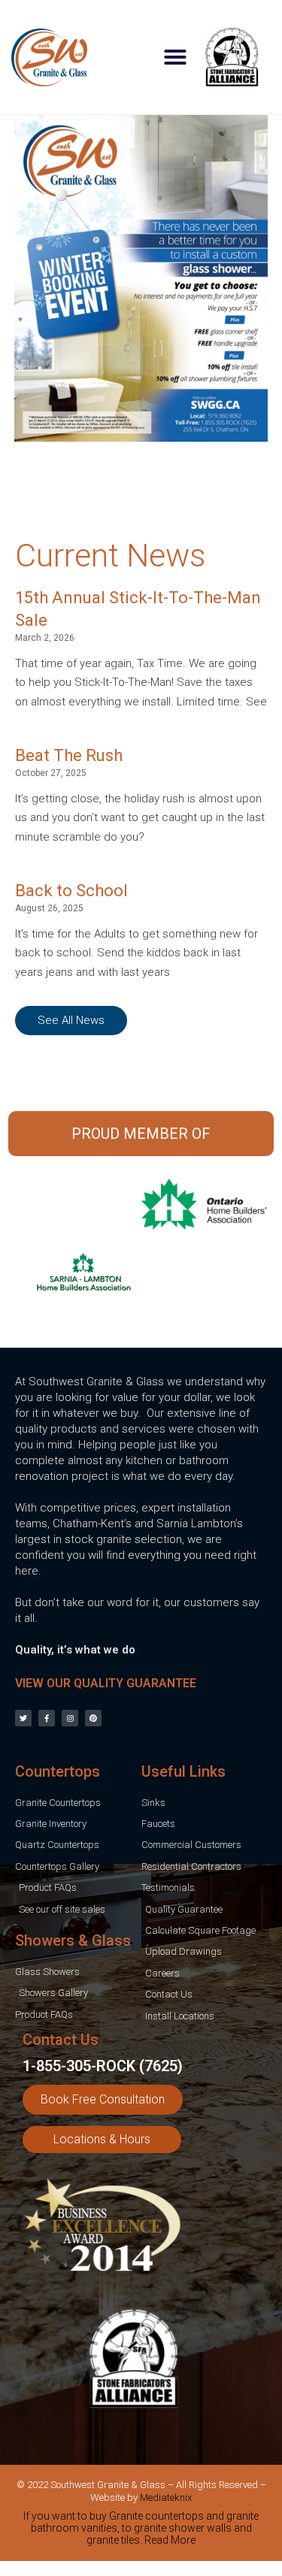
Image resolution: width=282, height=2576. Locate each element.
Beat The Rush (69, 755)
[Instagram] (70, 1718)
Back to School (71, 891)
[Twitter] (23, 1718)
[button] (175, 57)
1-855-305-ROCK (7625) (103, 2066)
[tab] (141, 2531)
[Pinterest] (93, 1718)
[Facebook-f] (47, 1718)
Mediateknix (166, 2497)
